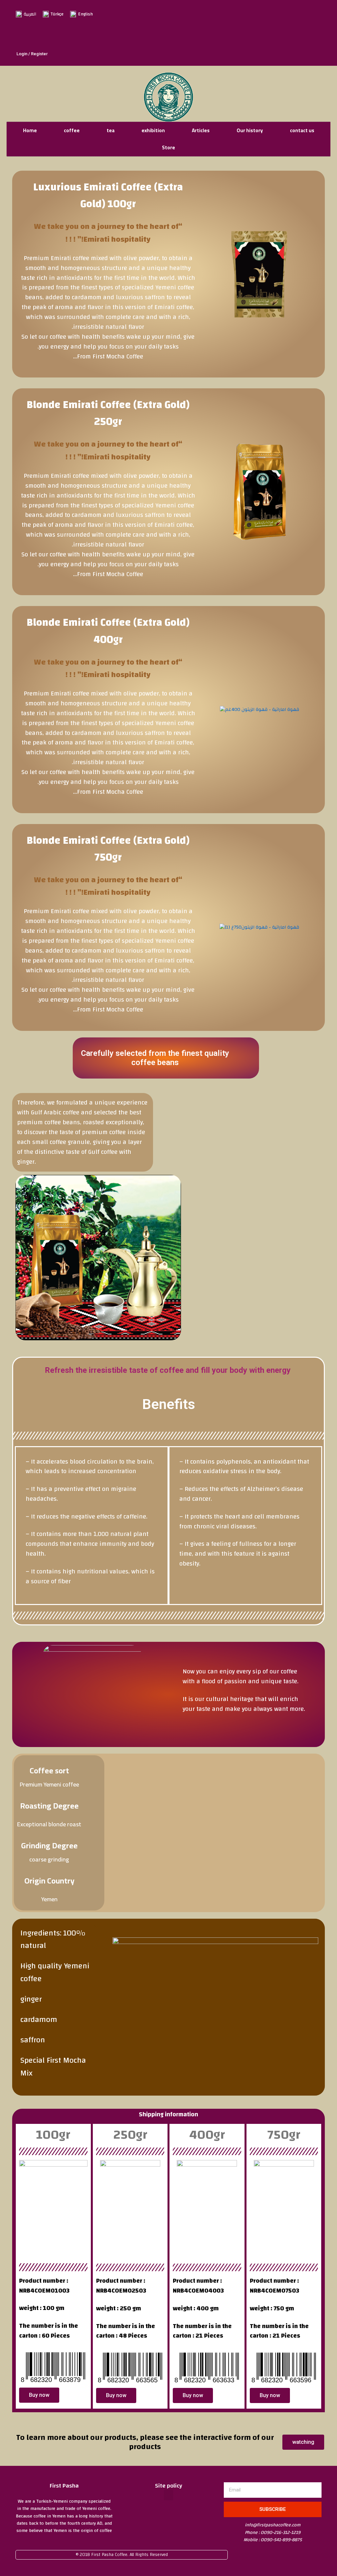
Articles (201, 130)
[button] (168, 2495)
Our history (250, 130)
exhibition (153, 130)
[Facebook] (179, 35)
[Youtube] (223, 35)
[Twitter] (209, 35)
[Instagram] (194, 35)
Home (30, 130)
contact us (302, 130)
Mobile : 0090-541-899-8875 (273, 2540)
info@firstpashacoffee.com (273, 2525)
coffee (72, 130)
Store (168, 147)
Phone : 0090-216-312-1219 (273, 2533)
